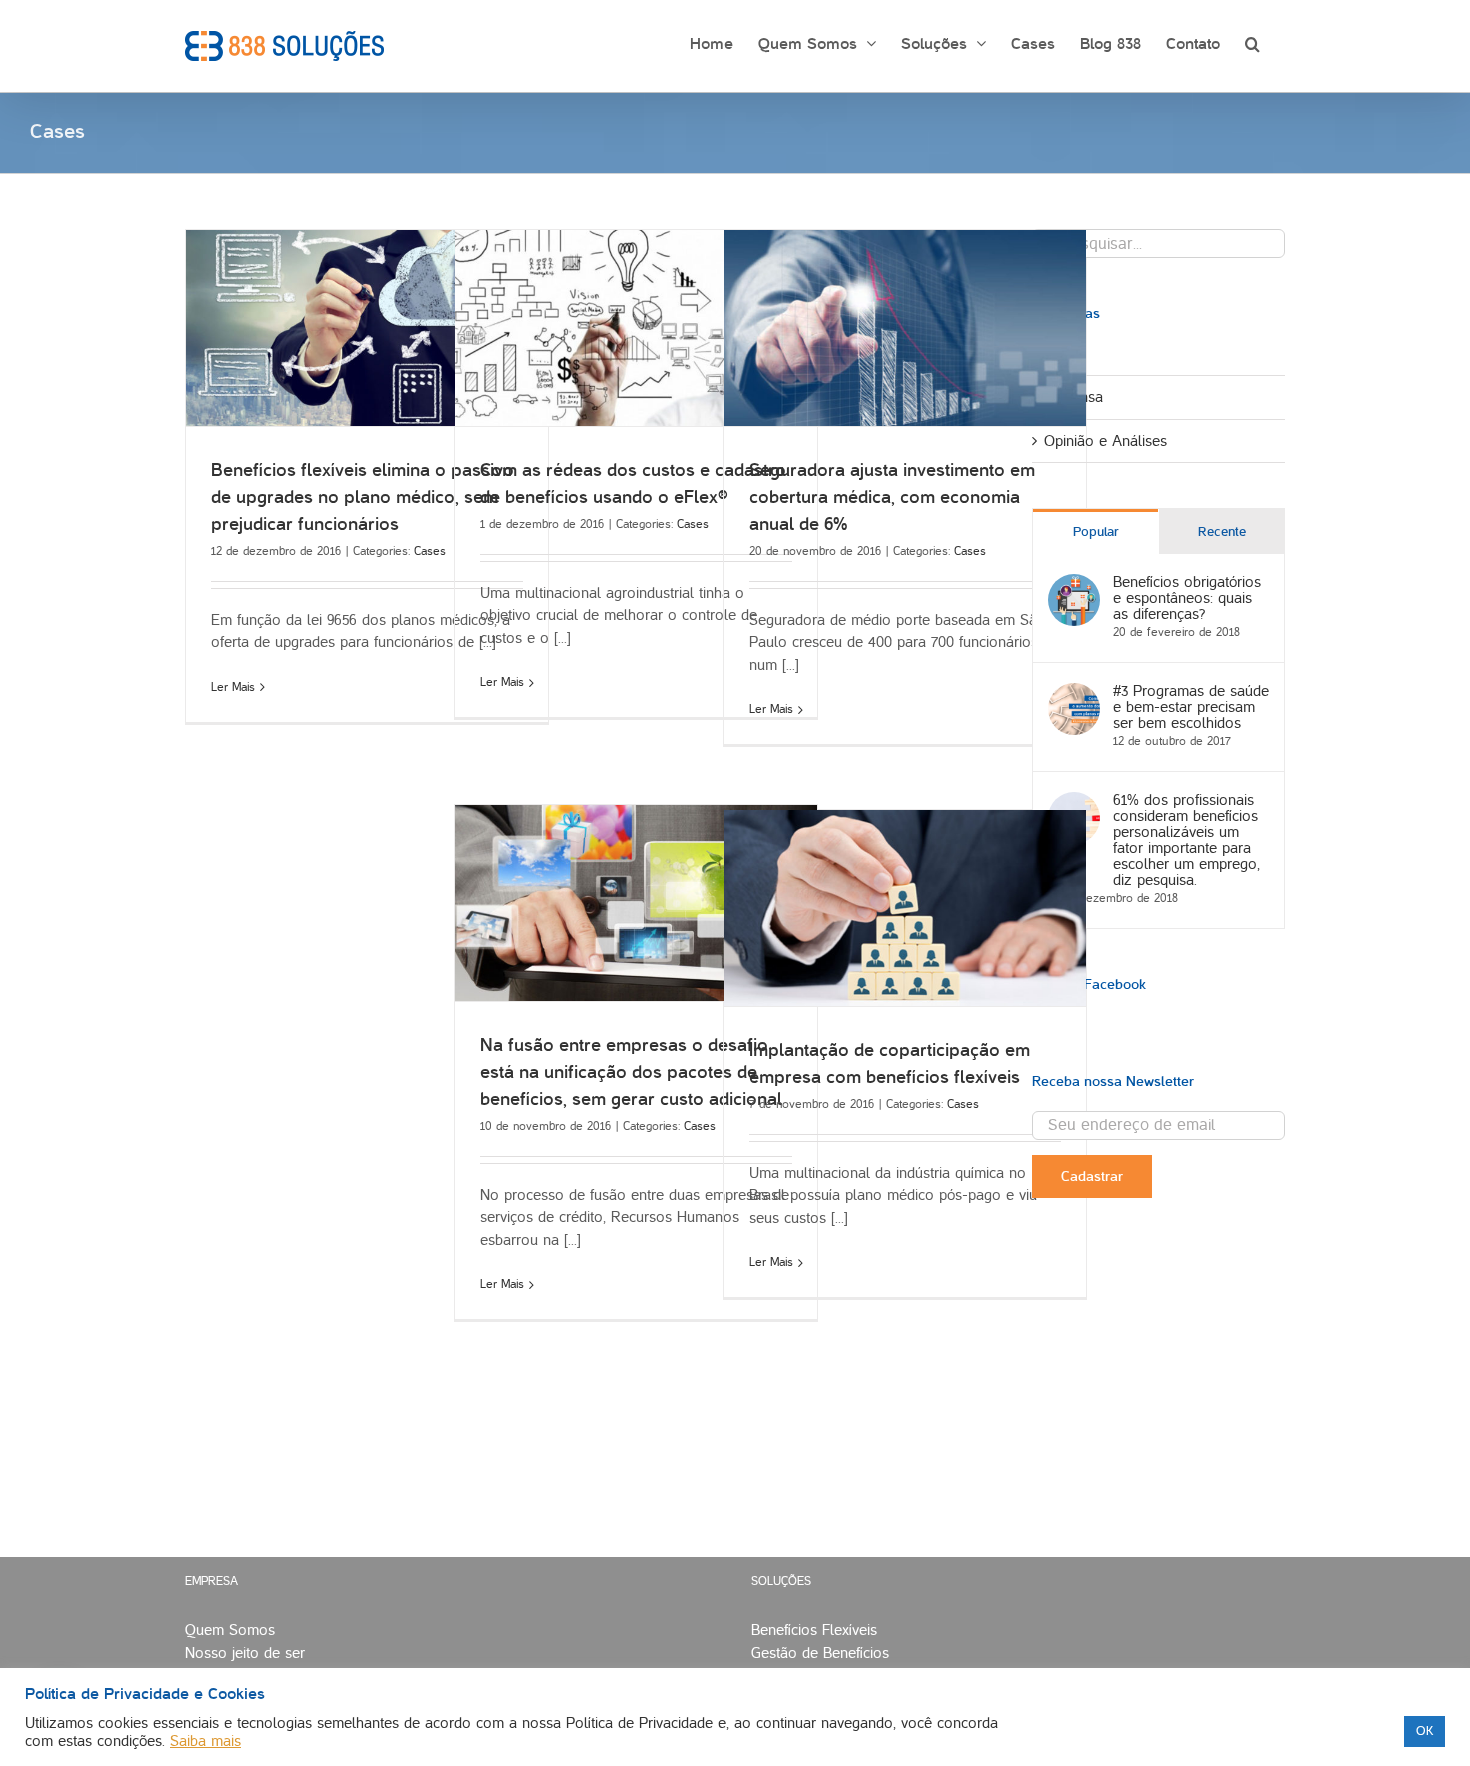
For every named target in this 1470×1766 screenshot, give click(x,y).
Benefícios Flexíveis (814, 1630)
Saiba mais (205, 1741)
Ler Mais (233, 687)
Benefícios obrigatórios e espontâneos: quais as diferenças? (1187, 598)
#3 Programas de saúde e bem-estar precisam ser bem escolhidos (1191, 707)
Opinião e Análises (1105, 441)
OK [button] (1424, 1731)
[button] (1252, 42)
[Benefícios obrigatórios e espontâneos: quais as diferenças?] (1074, 585)
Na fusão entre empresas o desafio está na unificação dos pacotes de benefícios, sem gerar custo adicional (631, 1072)
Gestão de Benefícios (820, 1653)
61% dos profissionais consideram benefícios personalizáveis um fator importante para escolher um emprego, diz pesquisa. (1186, 840)
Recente (1222, 532)
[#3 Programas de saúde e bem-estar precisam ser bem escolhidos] (1074, 694)
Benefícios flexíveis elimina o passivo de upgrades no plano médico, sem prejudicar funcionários (362, 497)
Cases (430, 551)
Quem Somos (230, 1630)
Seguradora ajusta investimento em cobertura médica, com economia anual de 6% (892, 497)
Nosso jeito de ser (245, 1653)
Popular (1096, 532)
